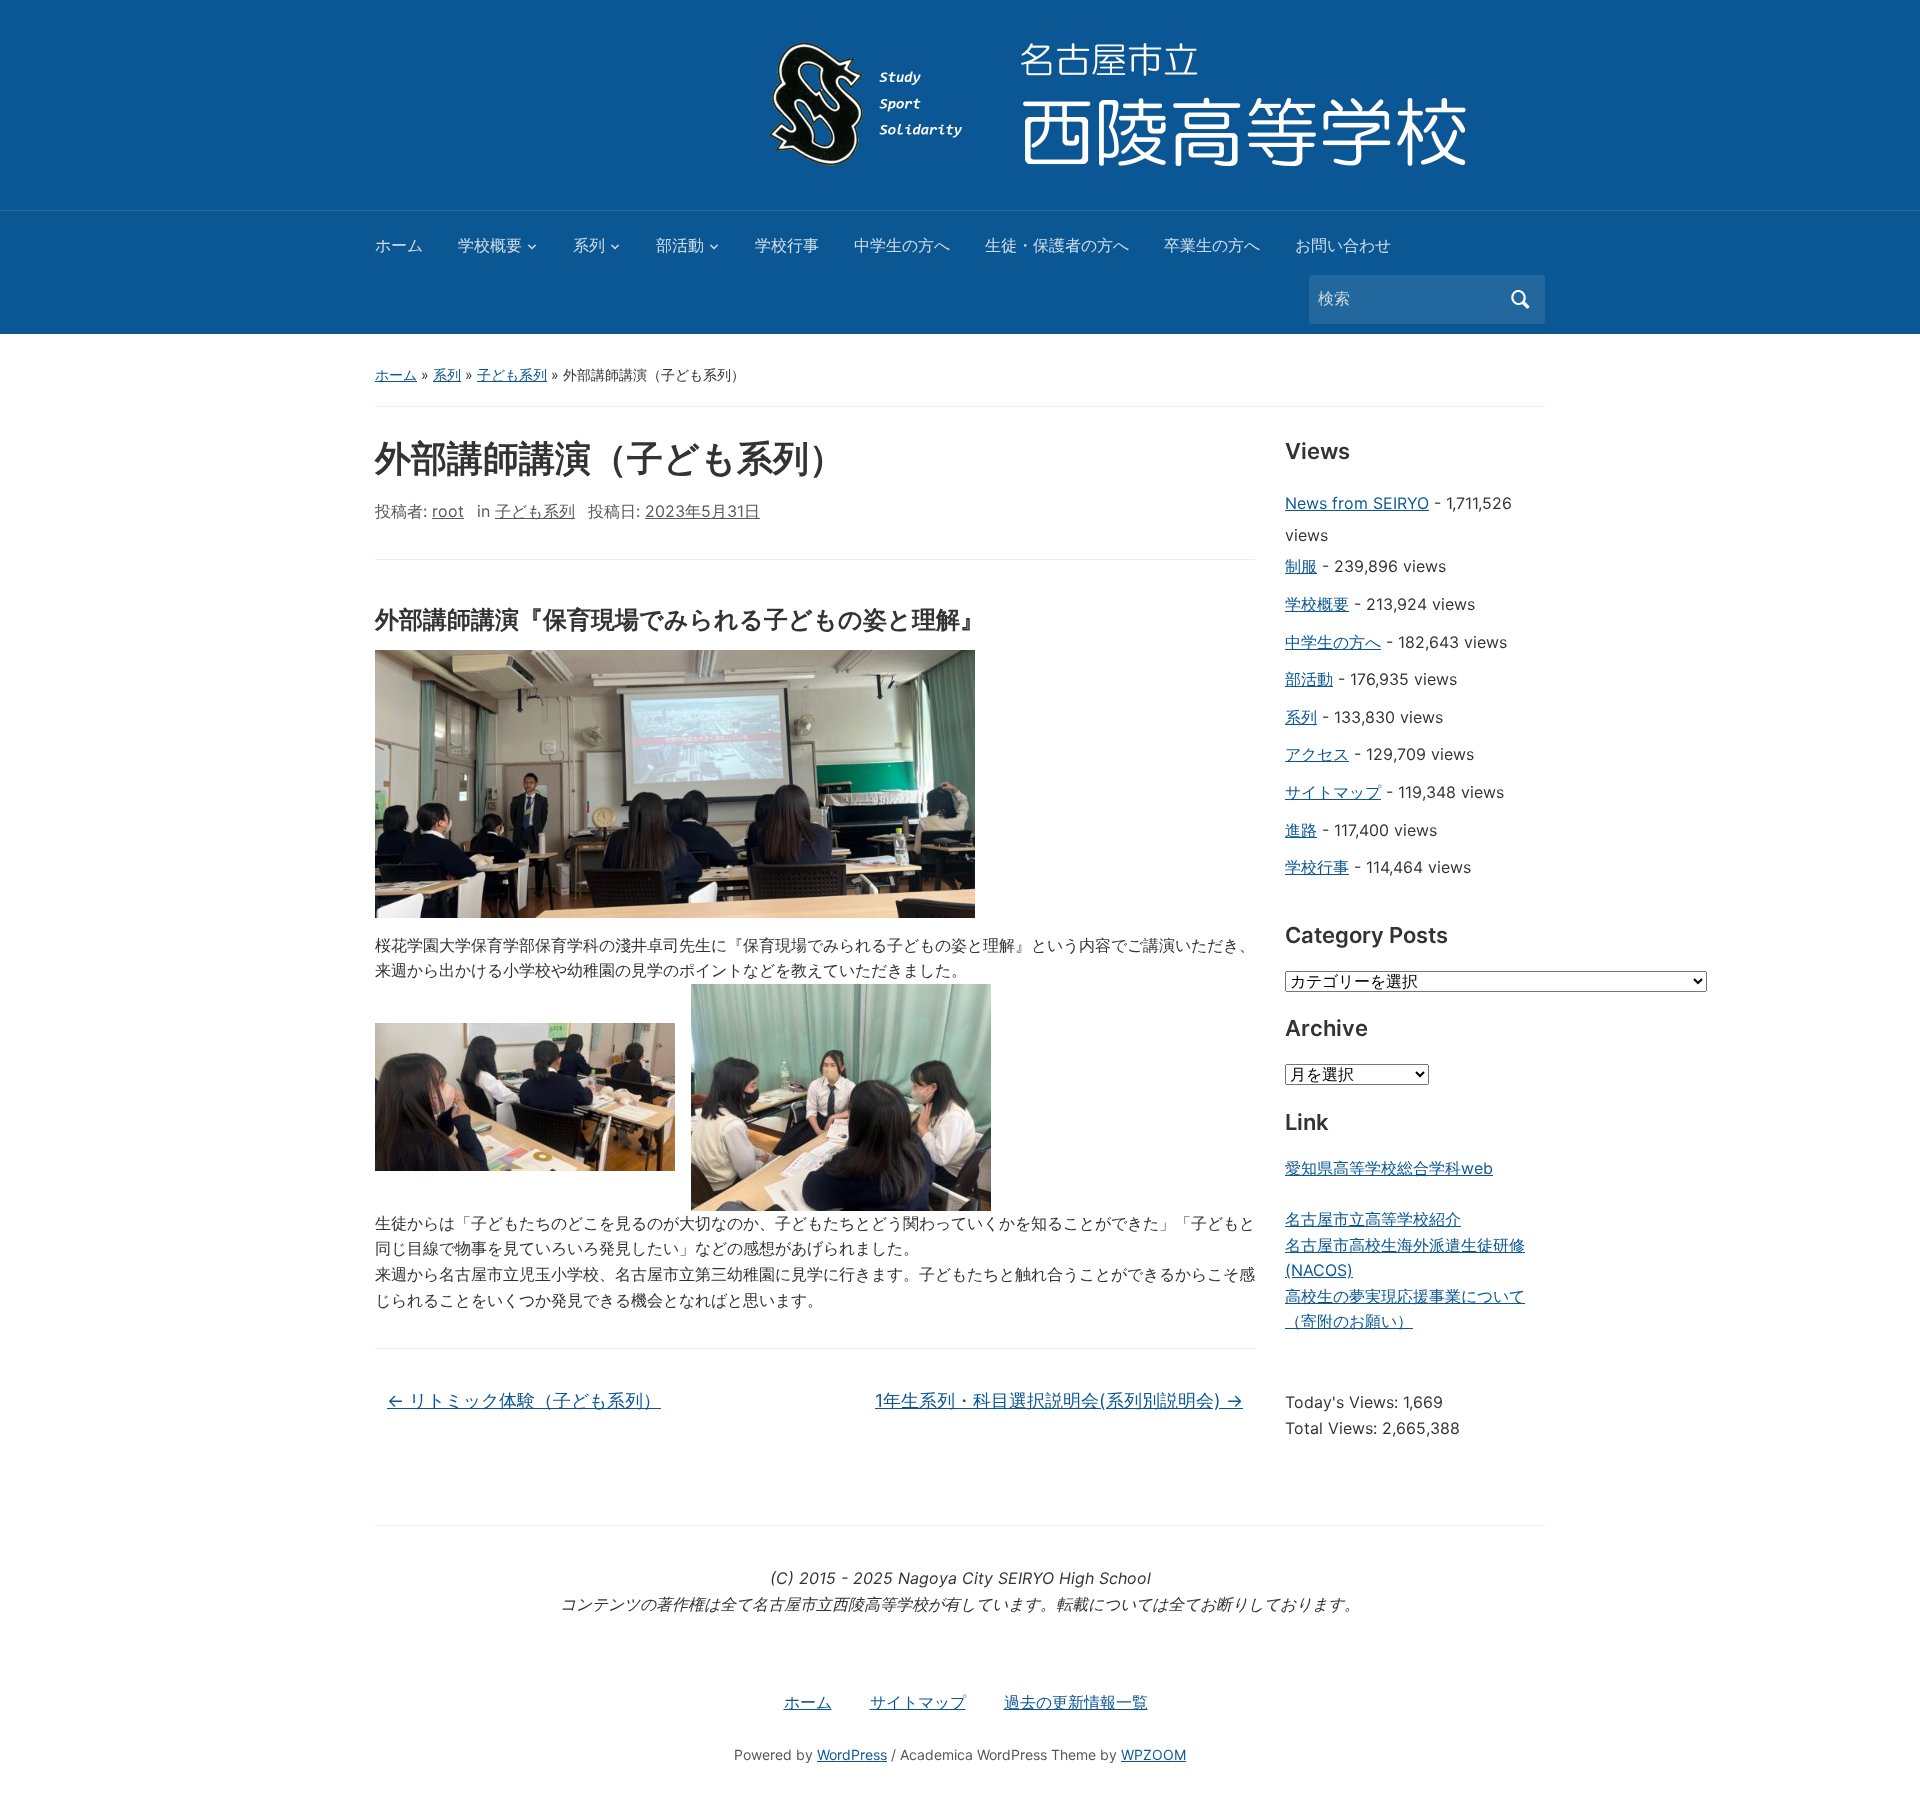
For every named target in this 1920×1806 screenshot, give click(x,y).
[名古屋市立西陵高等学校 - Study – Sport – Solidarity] (1145, 103)
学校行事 (787, 245)
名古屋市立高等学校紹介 (1373, 1219)
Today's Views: (1344, 1402)
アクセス (1317, 754)
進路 (1301, 830)
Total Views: (1333, 1428)
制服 (1301, 566)
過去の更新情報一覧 (1076, 1702)
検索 (1520, 299)
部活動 (680, 245)
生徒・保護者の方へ (1057, 245)
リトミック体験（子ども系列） (524, 1400)
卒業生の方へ (1212, 245)
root (448, 511)
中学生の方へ (902, 245)
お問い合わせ (1343, 245)
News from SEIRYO (1357, 503)
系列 (589, 245)
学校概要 (490, 245)
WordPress (852, 1754)
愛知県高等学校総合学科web (1389, 1168)
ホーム (399, 245)
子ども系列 (512, 374)
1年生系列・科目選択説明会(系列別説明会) (1059, 1400)
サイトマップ (1333, 792)
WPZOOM (1153, 1754)
